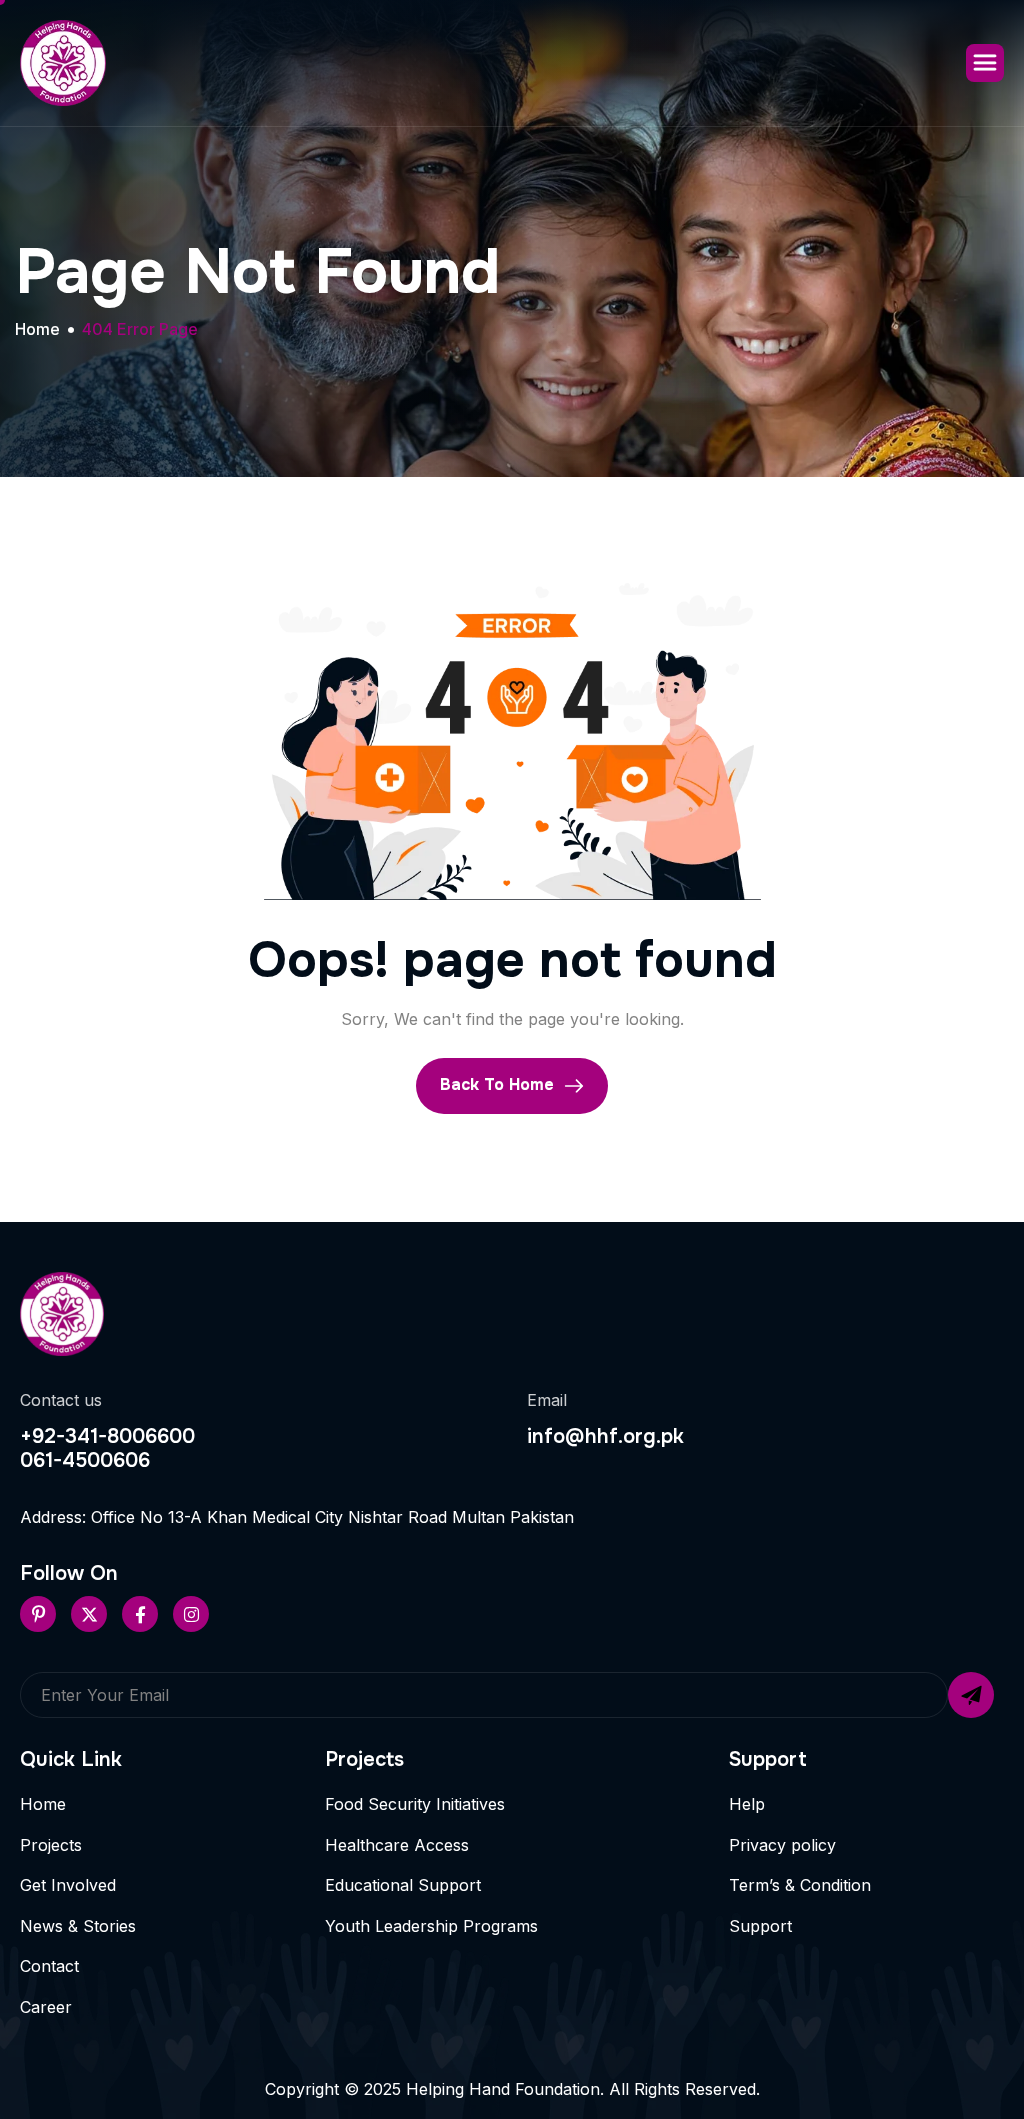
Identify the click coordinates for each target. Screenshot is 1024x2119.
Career (46, 2007)
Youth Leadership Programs (431, 1926)
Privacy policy (782, 1845)
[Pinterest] (38, 1614)
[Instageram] (191, 1614)
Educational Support (403, 1885)
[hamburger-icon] (985, 63)
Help (747, 1804)
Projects (51, 1845)
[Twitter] (89, 1614)
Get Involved (68, 1885)
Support (760, 1926)
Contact (49, 1966)
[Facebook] (140, 1614)
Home (43, 1804)
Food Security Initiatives (415, 1804)
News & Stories (78, 1926)
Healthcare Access (397, 1845)
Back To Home (499, 1084)
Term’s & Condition (800, 1885)
